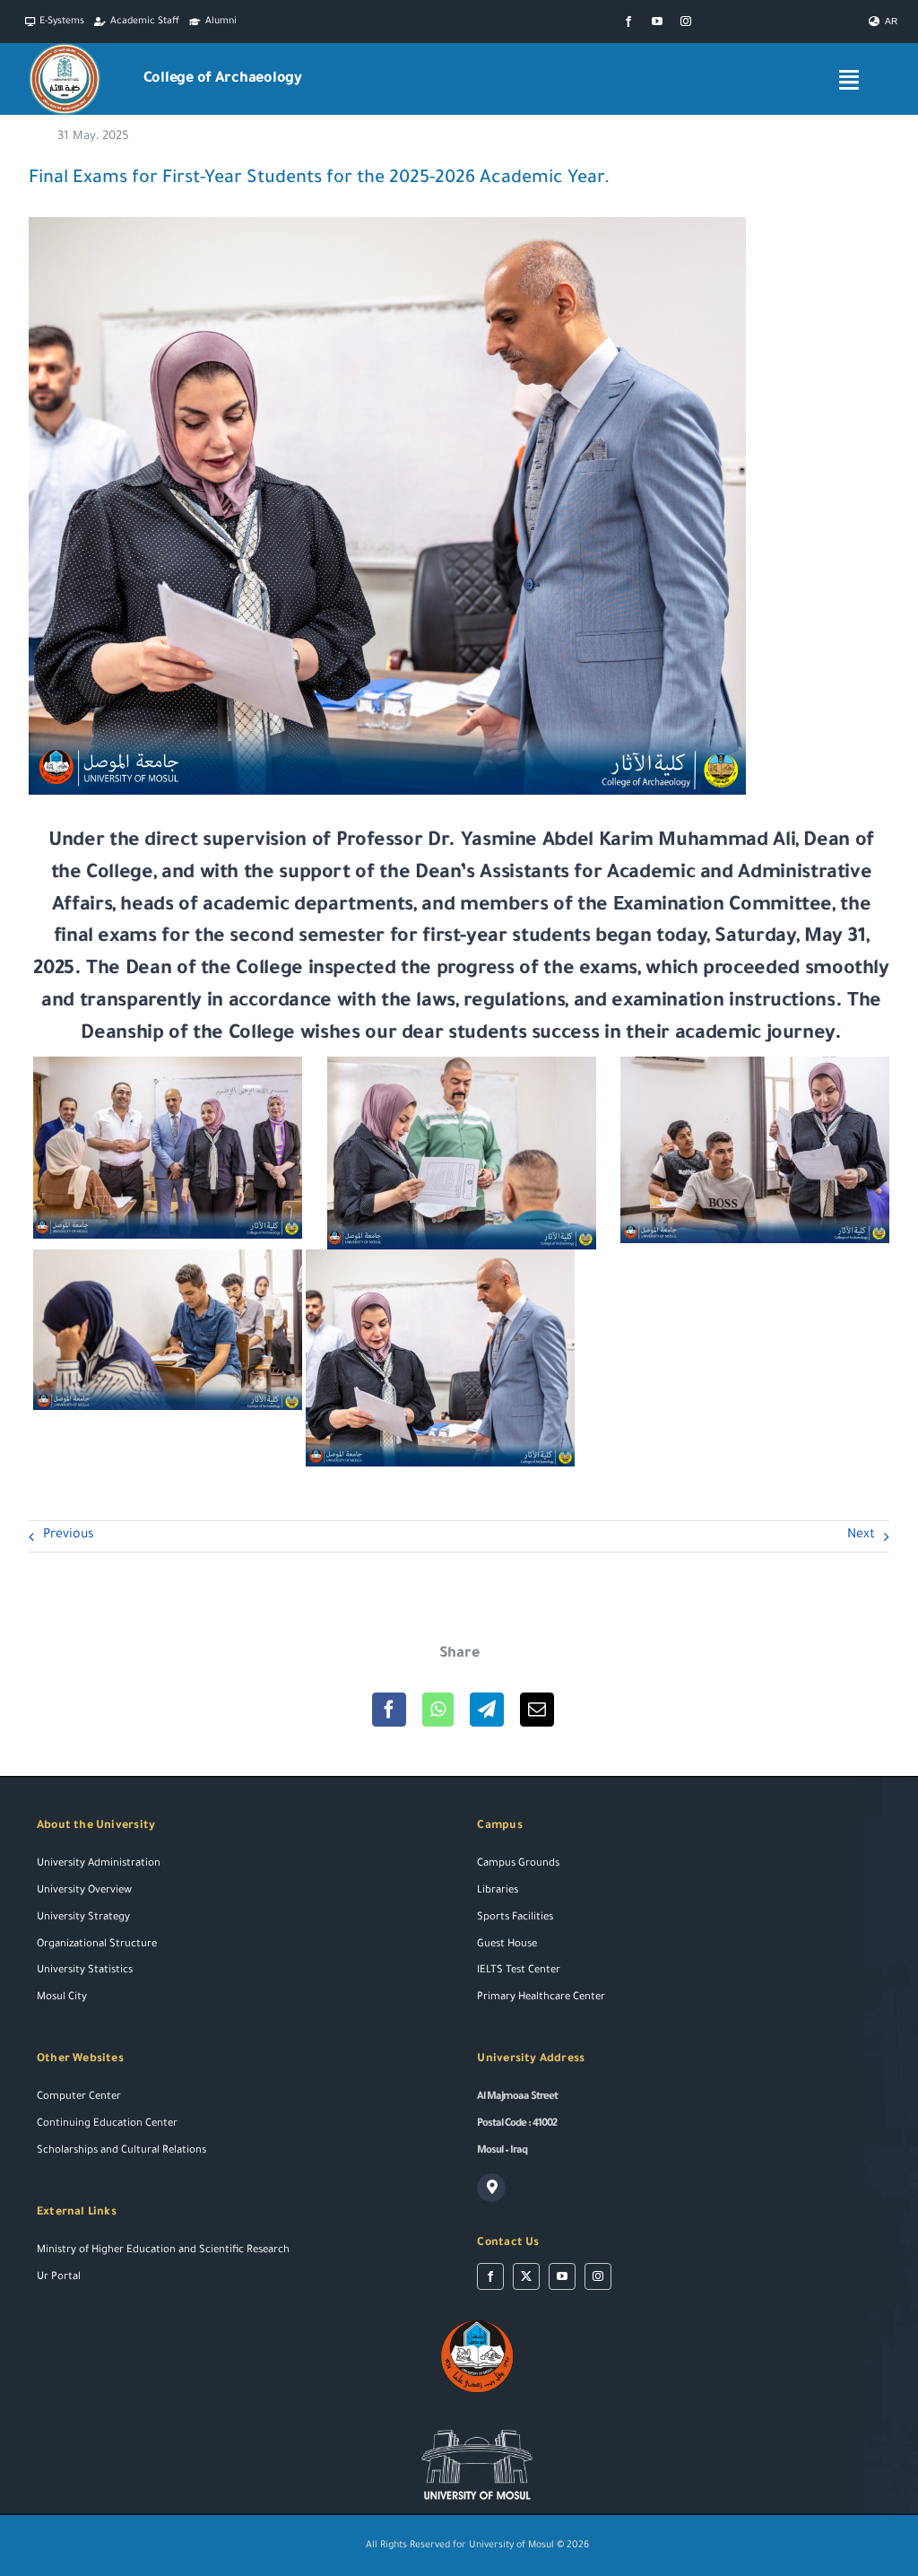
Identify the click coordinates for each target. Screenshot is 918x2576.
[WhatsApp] (438, 1710)
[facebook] (628, 22)
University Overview (84, 1891)
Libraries (498, 1891)
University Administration (99, 1864)
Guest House (507, 1945)
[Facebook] (389, 1710)
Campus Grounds (518, 1864)
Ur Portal (59, 2278)
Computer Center (79, 2097)
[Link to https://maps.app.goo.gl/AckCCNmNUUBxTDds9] (491, 2188)
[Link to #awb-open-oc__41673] (849, 79)
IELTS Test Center (519, 1971)
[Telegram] (487, 1710)
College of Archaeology (223, 79)
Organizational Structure (97, 1945)
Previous (69, 1536)
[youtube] (657, 22)
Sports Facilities (515, 1918)
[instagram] (686, 22)
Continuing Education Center (107, 2124)
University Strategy (83, 1918)
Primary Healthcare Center (541, 1998)
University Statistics (85, 1971)
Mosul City (62, 1998)
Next (861, 1536)
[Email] (537, 1710)
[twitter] (526, 2276)
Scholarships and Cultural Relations (121, 2151)
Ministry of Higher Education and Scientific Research (163, 2251)
